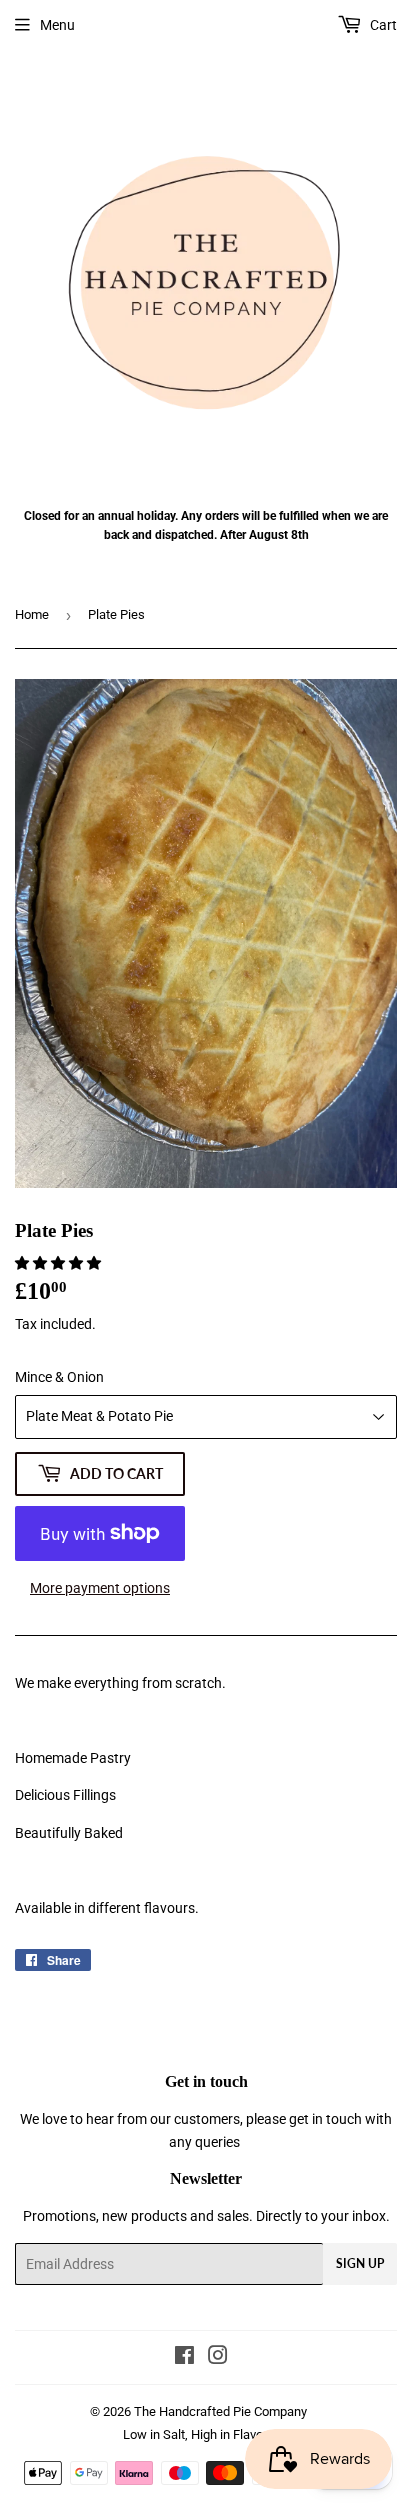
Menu (57, 25)
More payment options (100, 1588)
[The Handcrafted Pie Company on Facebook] (184, 2358)
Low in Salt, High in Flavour (198, 2434)
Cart (382, 25)
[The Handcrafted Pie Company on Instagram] (218, 2358)
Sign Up (360, 2263)
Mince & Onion (59, 1377)
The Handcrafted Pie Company (220, 2411)
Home (32, 614)
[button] (59, 1263)
